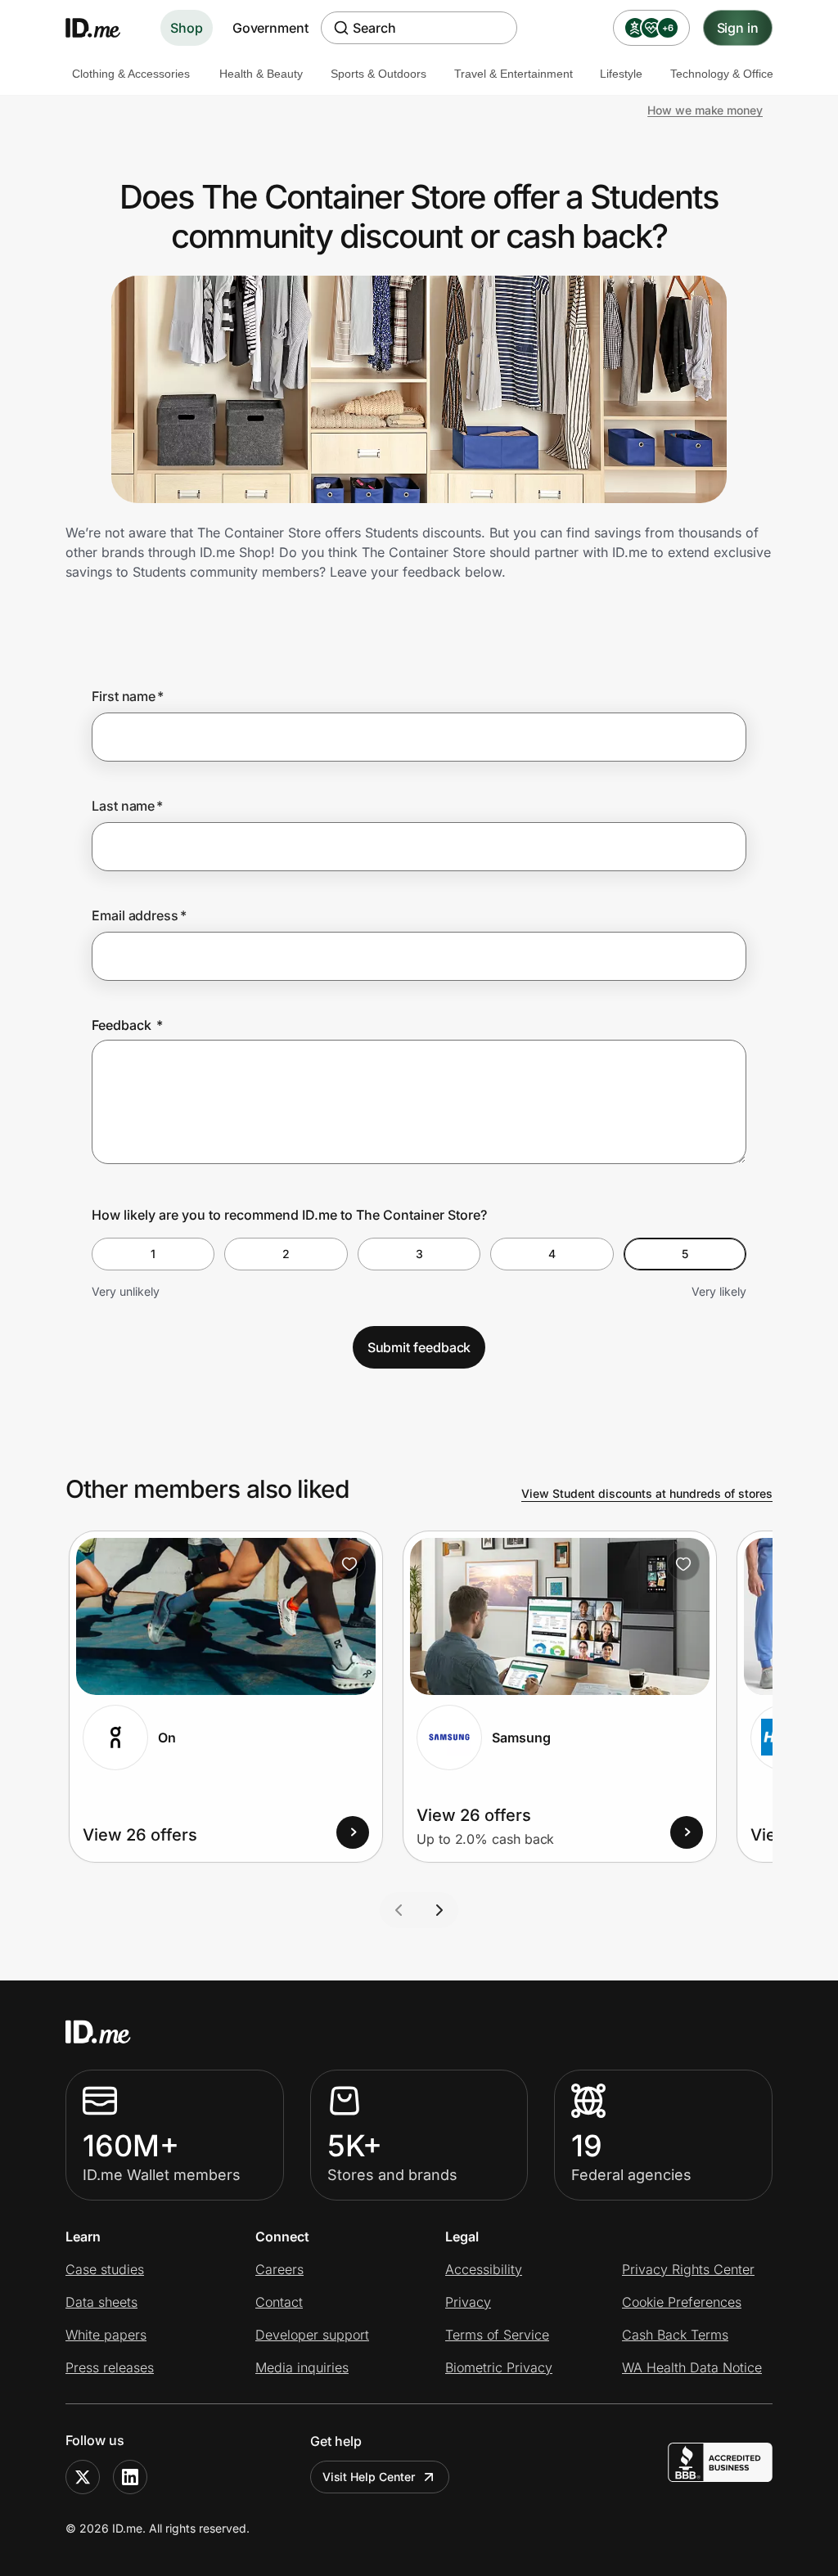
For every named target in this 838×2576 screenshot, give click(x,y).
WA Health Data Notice (692, 2367)
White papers (106, 2335)
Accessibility (484, 2269)
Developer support (312, 2335)
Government (270, 28)
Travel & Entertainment (514, 74)
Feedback (127, 1025)
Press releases (110, 2367)
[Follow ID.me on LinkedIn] (130, 2477)
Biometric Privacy (499, 2367)
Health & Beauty (261, 74)
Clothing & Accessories (131, 74)
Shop (187, 28)
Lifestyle (621, 74)
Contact (279, 2302)
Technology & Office (722, 74)
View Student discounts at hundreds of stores (647, 1493)
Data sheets (101, 2302)
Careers (279, 2269)
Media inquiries (302, 2367)
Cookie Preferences (682, 2302)
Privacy (468, 2302)
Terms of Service (497, 2335)
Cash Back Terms (675, 2335)
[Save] (349, 1564)
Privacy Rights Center (688, 2269)
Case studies (105, 2269)
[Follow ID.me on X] (83, 2477)
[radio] (153, 1254)
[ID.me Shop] (103, 28)
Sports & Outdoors (378, 74)
